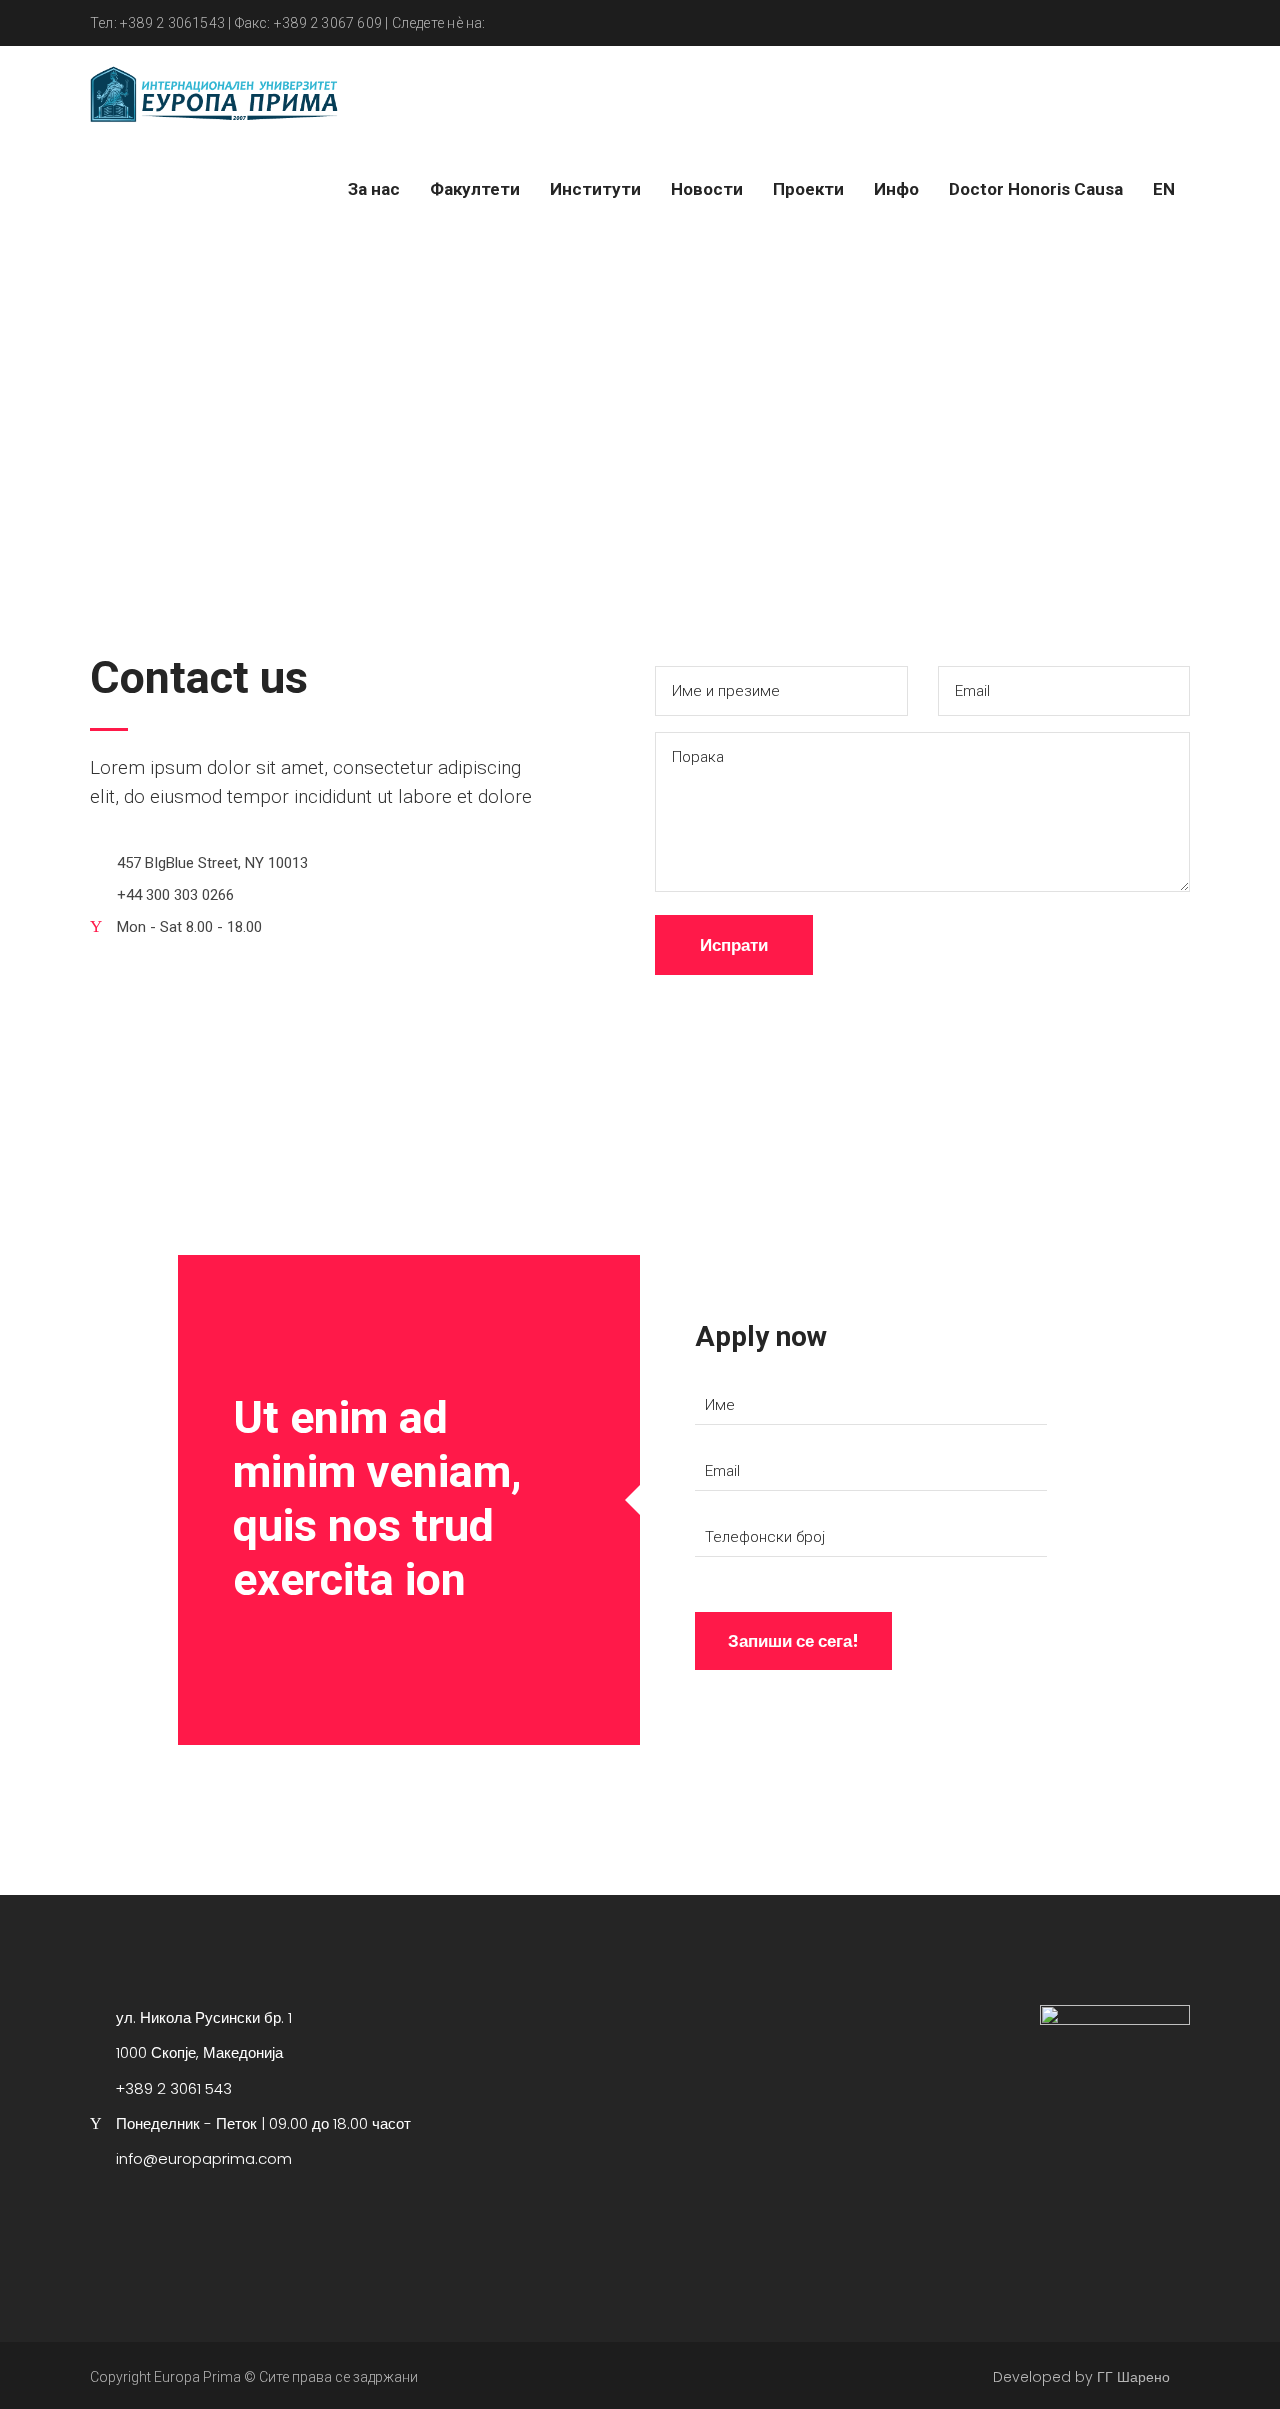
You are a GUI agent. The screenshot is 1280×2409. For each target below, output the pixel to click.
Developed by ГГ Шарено (1081, 2377)
